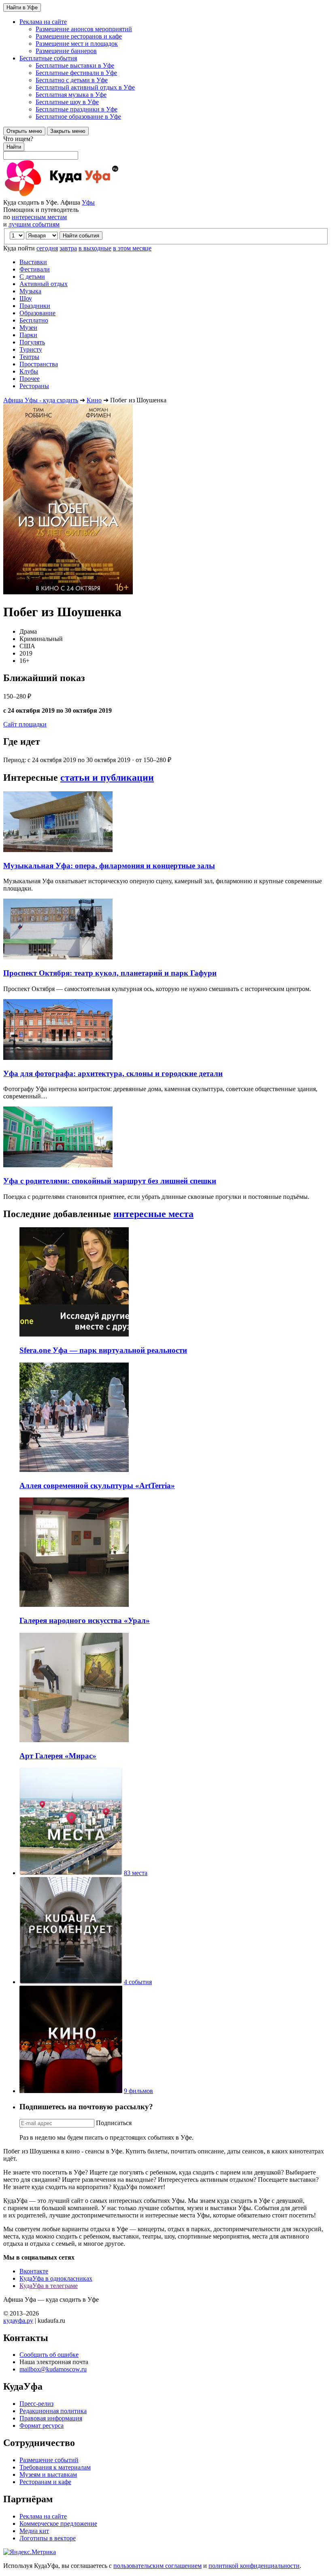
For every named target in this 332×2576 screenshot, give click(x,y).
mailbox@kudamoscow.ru (53, 2369)
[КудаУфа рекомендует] (71, 1982)
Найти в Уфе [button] (22, 7)
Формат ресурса (41, 2425)
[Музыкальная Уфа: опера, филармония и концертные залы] (58, 850)
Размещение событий (49, 2460)
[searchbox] (166, 147)
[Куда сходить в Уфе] (92, 195)
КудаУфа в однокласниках (56, 2278)
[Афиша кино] (71, 2091)
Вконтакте (34, 2271)
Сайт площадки (25, 724)
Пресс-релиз (36, 2404)
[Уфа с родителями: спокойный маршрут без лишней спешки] (58, 1165)
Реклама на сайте (43, 2516)
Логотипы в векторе (48, 2538)
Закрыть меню (68, 131)
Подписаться (114, 2123)
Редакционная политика (53, 2411)
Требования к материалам (55, 2467)
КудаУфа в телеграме (49, 2286)
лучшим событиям (34, 224)
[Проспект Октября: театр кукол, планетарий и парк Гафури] (58, 957)
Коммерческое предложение (58, 2524)
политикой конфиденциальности (254, 2566)
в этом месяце (132, 248)
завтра (68, 248)
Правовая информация (51, 2418)
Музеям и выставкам (48, 2475)
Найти (14, 147)
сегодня (47, 248)
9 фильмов (138, 2091)
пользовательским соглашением (157, 2566)
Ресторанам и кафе (45, 2482)
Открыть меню (24, 131)
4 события (138, 1982)
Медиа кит (34, 2531)
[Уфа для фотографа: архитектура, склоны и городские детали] (58, 1058)
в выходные (95, 248)
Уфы (88, 202)
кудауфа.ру (18, 2321)
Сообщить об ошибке (49, 2355)
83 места (136, 1873)
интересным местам (39, 217)
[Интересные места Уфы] (71, 1873)
